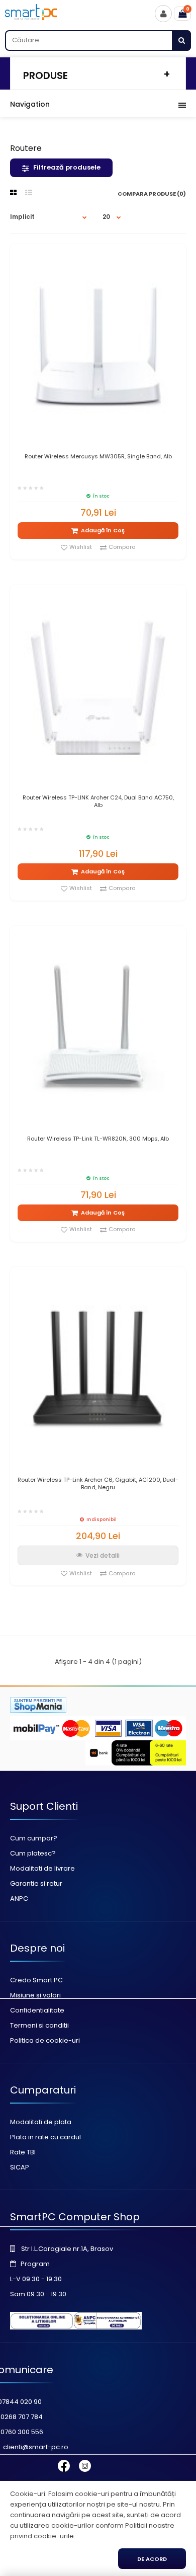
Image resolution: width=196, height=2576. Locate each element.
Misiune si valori (35, 1995)
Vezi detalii (103, 1555)
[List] (29, 193)
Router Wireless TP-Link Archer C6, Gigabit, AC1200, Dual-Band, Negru (98, 1484)
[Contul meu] (163, 14)
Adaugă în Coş (103, 530)
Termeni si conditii (39, 2025)
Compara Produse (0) (152, 194)
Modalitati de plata (41, 2122)
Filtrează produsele (67, 167)
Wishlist (81, 547)
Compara (122, 547)
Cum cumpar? (34, 1838)
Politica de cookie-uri (45, 2040)
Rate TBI (23, 2152)
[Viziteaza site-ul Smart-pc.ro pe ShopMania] (38, 1710)
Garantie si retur (36, 1883)
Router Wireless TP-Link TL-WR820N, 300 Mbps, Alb (98, 1139)
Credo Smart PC (36, 1980)
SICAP (20, 2167)
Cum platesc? (33, 1853)
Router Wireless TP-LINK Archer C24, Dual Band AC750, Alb (98, 801)
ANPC (19, 1899)
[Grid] (13, 193)
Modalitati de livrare (42, 1868)
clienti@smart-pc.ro (36, 2447)
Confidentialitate (37, 2010)
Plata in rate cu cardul (45, 2137)
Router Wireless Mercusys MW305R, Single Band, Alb (98, 457)
